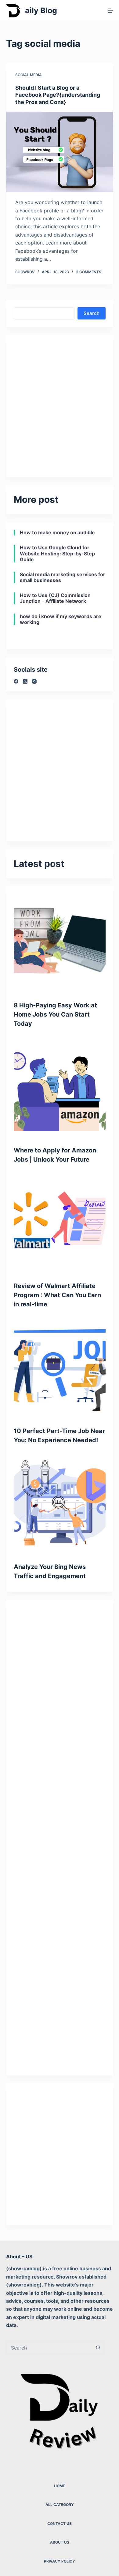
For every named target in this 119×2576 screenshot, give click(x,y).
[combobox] (49, 2348)
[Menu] (110, 11)
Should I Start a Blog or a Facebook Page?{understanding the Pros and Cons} (58, 95)
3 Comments (89, 272)
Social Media (29, 75)
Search (92, 313)
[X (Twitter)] (25, 681)
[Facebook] (16, 681)
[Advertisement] (60, 402)
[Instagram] (34, 681)
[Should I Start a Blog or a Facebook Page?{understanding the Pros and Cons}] (60, 152)
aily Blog (41, 10)
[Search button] (98, 2348)
